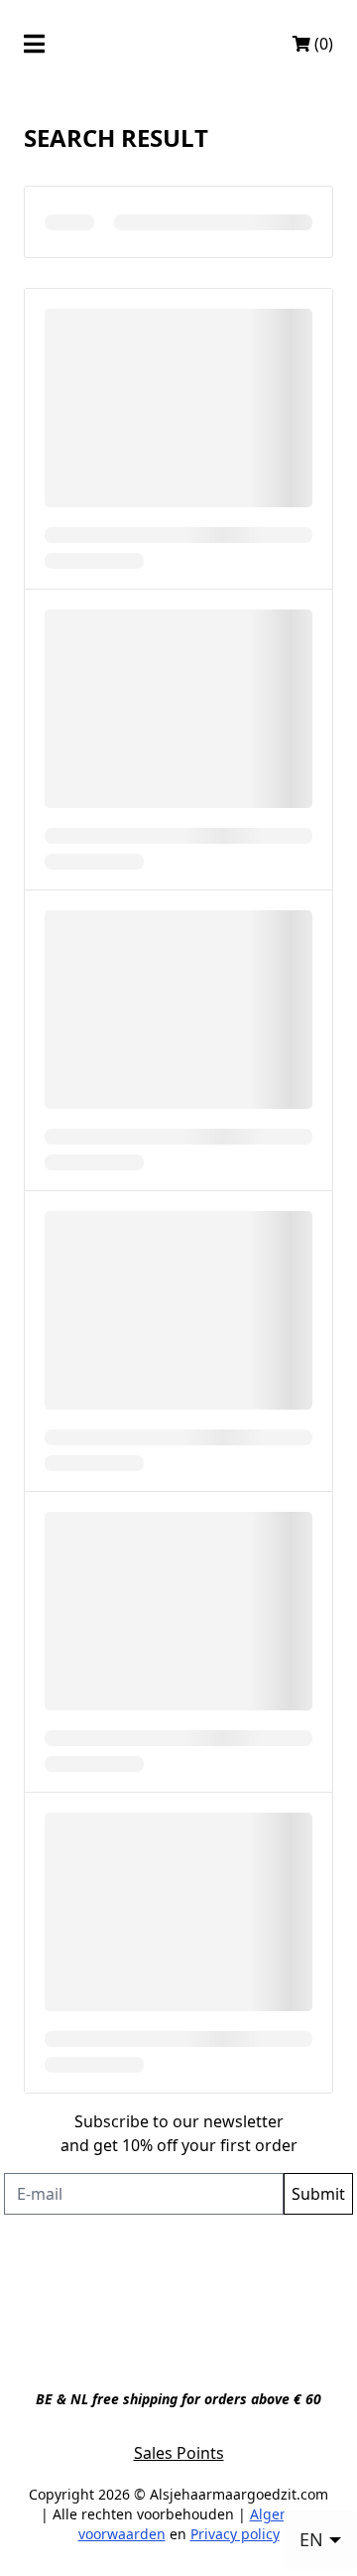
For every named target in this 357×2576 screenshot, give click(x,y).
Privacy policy (235, 2534)
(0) (322, 44)
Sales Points (179, 2453)
